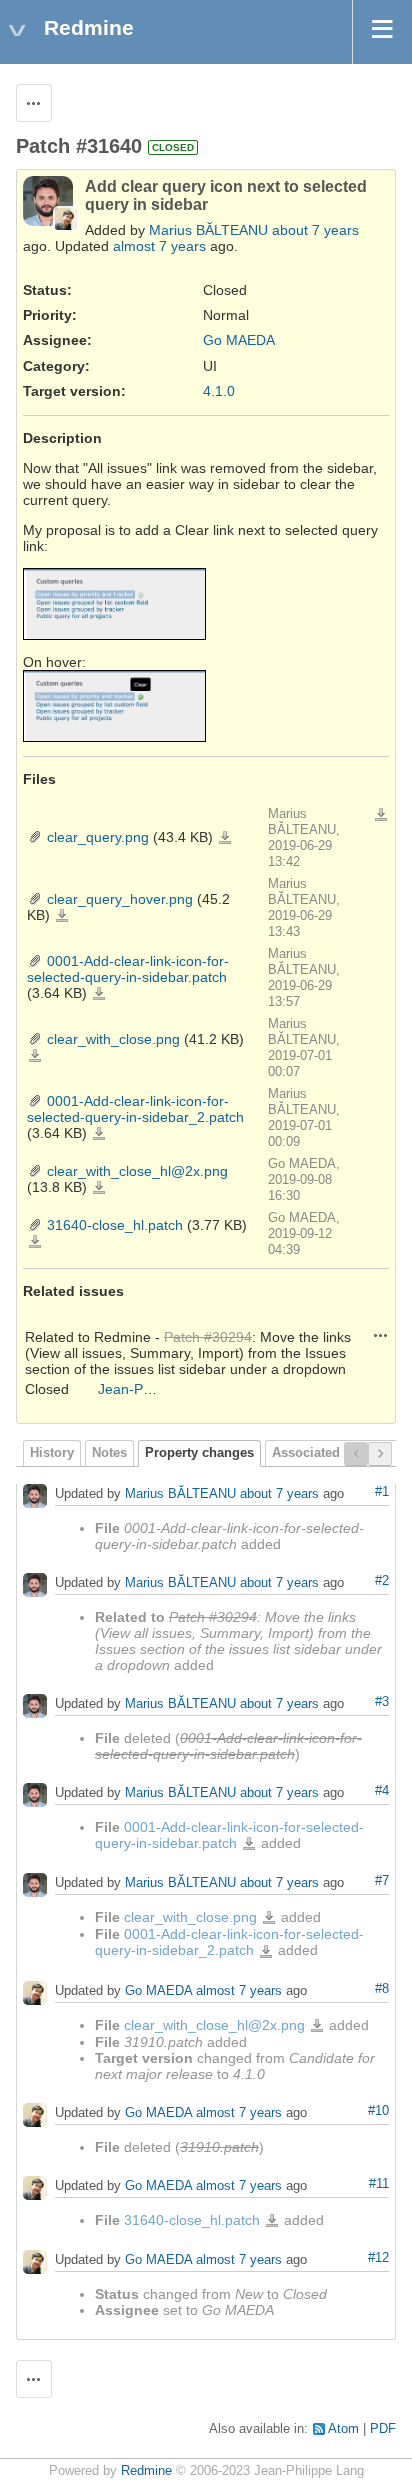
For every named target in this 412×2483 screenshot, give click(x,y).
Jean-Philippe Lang (159, 1389)
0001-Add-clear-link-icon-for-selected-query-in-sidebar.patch (128, 969)
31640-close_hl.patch (115, 1225)
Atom (343, 2429)
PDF (383, 2429)
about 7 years (315, 230)
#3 (382, 1702)
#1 (382, 1492)
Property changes (199, 1453)
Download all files (381, 815)
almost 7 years (159, 246)
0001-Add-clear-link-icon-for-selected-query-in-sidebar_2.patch (135, 1109)
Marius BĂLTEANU (208, 230)
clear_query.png (98, 837)
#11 (379, 2184)
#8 (382, 1989)
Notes (109, 1453)
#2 (382, 1581)
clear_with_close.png (113, 1039)
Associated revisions (336, 1453)
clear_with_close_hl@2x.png (137, 1171)
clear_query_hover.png (120, 899)
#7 (382, 1881)
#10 (378, 2111)
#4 (382, 1791)
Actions (381, 1335)
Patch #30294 (208, 1337)
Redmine (146, 2471)
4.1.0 (219, 391)
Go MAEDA (239, 340)
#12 (378, 2258)
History (52, 1453)
